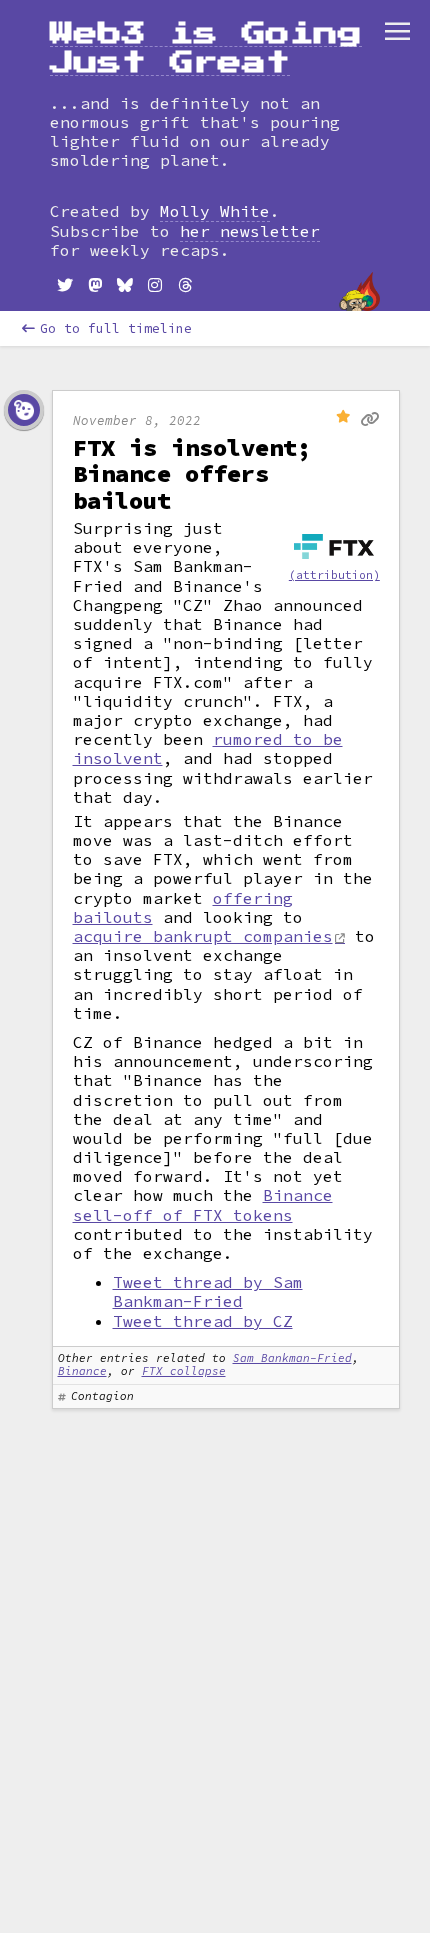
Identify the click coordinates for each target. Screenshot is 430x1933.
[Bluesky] (125, 285)
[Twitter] (65, 285)
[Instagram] (155, 285)
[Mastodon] (95, 285)
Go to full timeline (116, 328)
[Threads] (185, 285)
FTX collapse (184, 1371)
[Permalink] (369, 420)
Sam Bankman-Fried (292, 1358)
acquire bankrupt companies (203, 936)
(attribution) (334, 575)
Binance (82, 1371)
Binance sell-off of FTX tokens (203, 1204)
